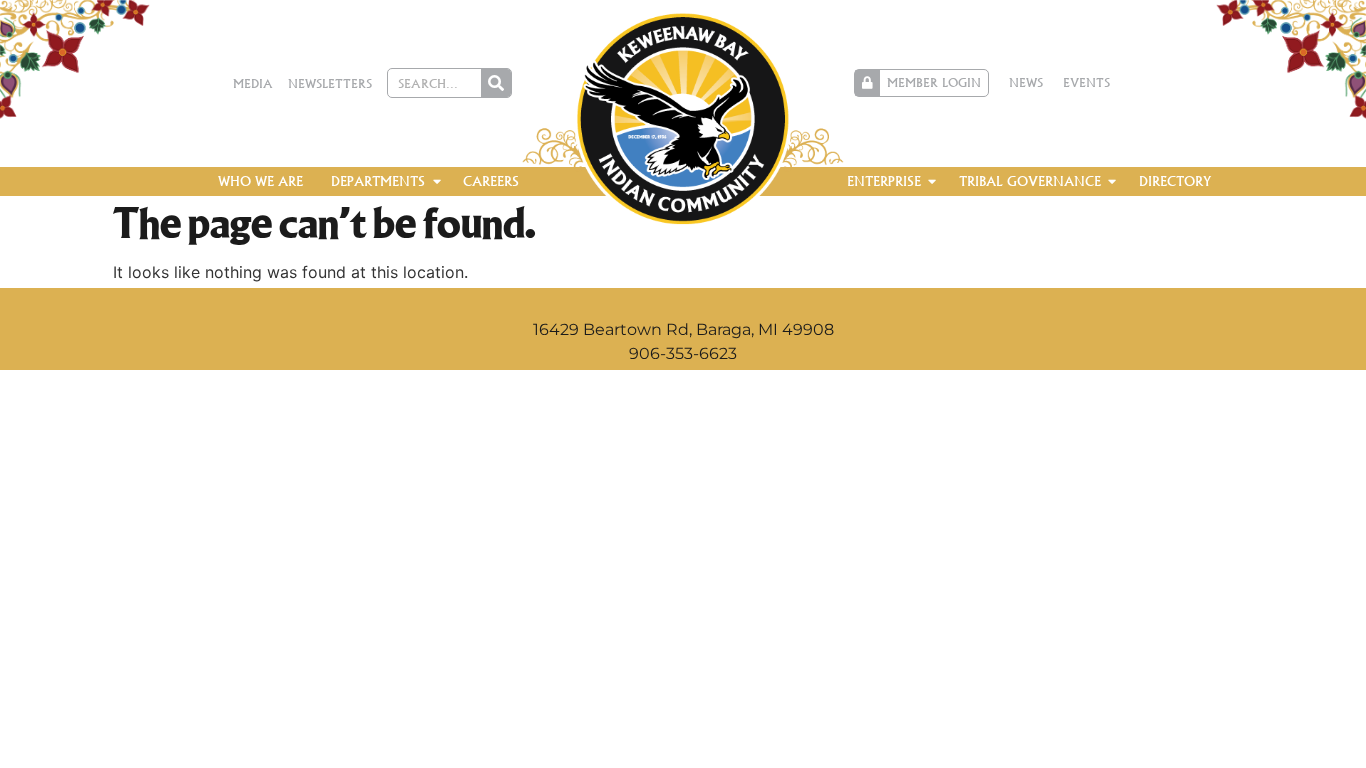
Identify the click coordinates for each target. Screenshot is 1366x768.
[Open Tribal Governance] (1112, 182)
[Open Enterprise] (932, 182)
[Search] (496, 83)
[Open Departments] (436, 182)
